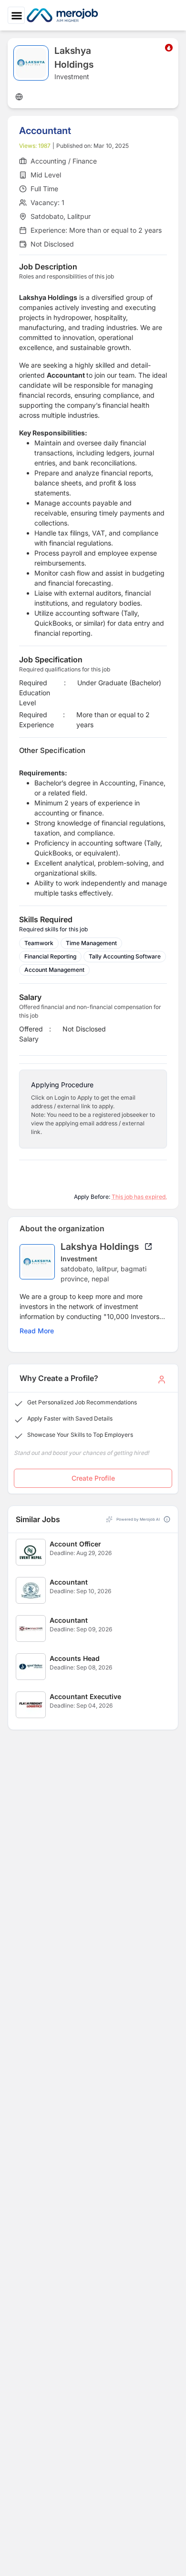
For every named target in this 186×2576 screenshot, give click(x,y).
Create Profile (93, 1478)
